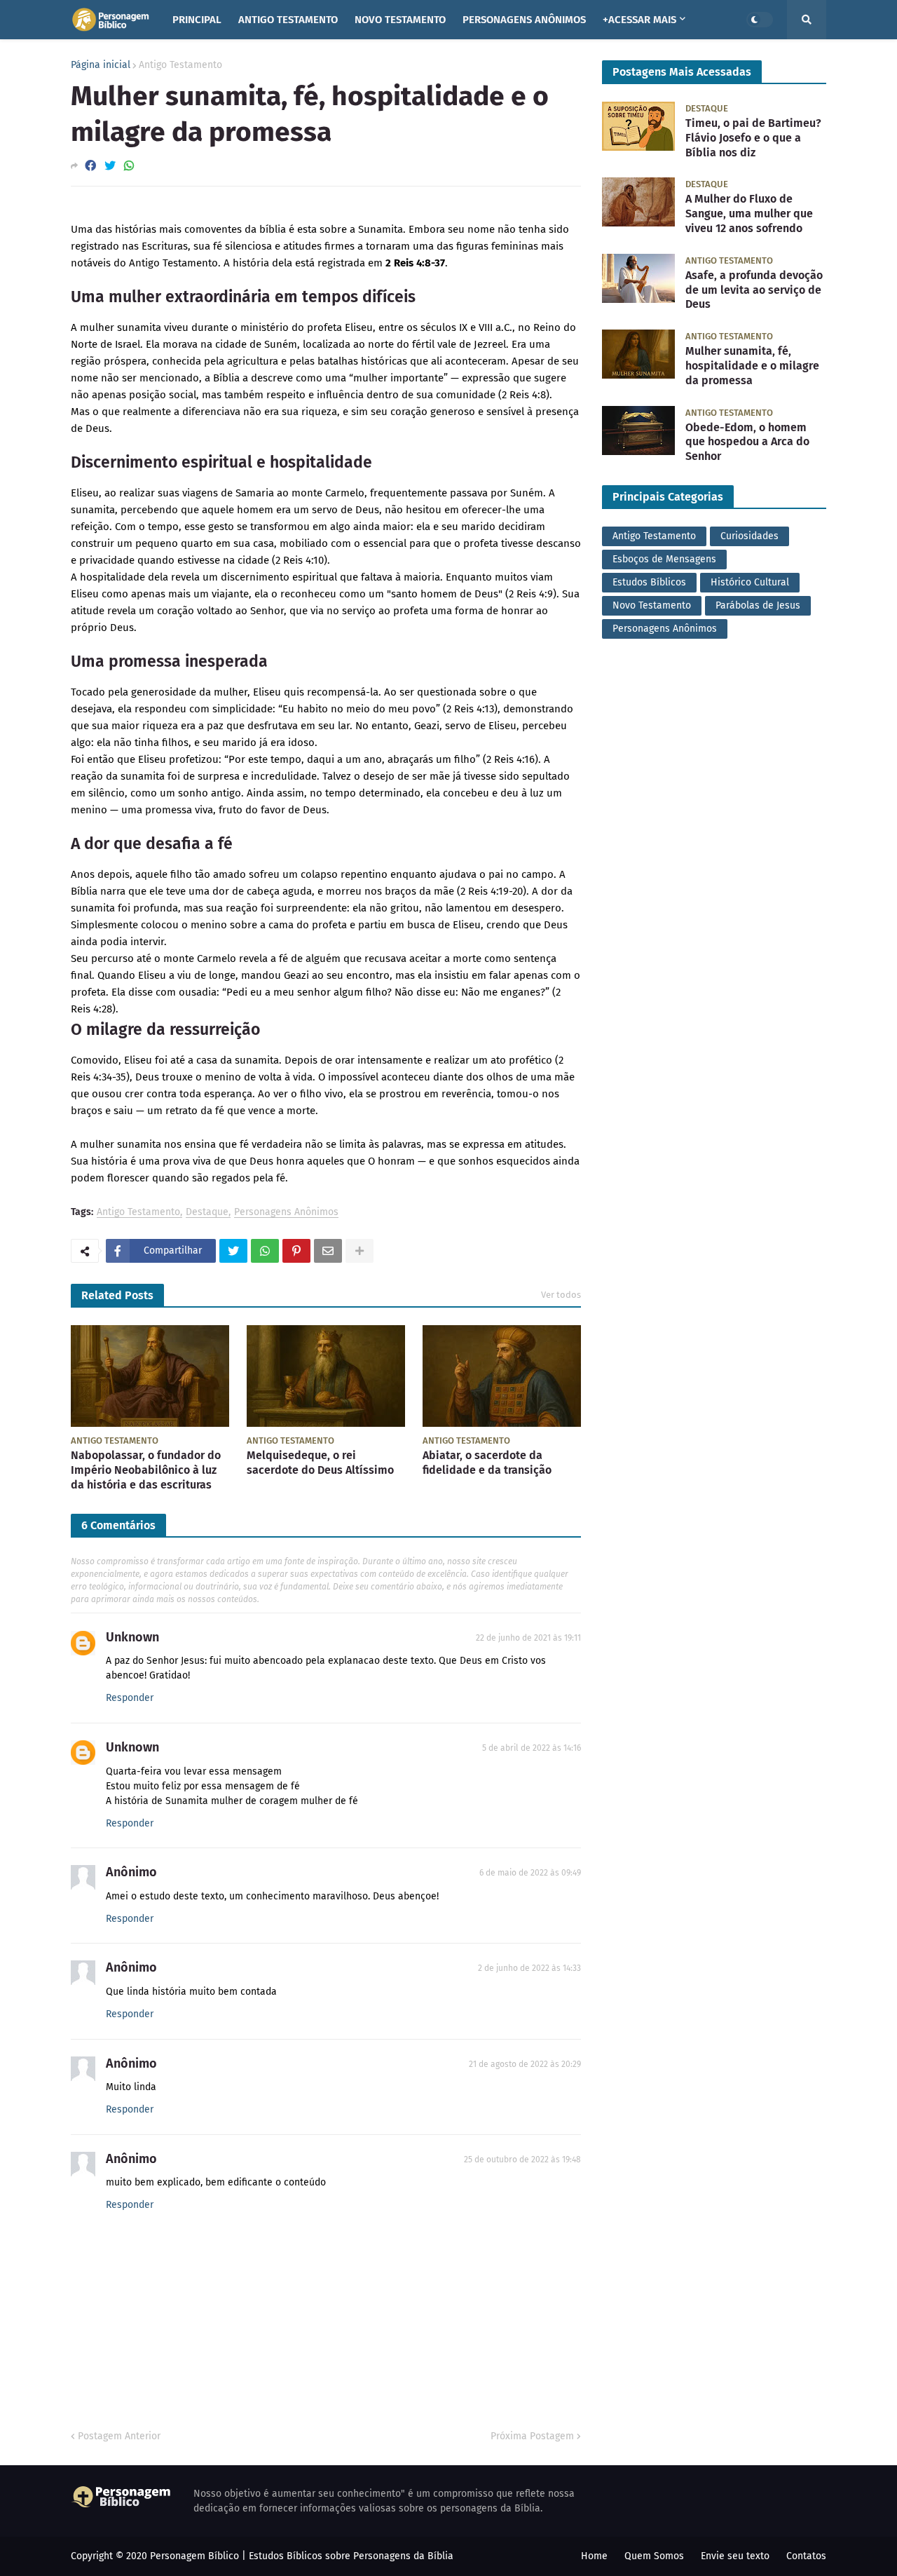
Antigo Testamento (180, 65)
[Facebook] (90, 166)
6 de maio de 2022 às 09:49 (530, 1873)
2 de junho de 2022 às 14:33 (529, 1968)
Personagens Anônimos (286, 1213)
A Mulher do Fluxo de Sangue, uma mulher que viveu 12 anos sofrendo (749, 213)
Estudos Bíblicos (649, 582)
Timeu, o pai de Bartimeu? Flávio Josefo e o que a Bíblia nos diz (753, 138)
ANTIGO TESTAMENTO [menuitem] (288, 20)
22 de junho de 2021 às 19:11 (528, 1638)
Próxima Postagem (532, 2436)
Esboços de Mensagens (664, 559)
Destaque (207, 1213)
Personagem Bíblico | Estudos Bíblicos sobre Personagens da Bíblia (302, 2556)
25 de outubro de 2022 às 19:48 (522, 2160)
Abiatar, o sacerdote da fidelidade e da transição (487, 1463)
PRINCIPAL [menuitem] (197, 20)
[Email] (328, 1251)
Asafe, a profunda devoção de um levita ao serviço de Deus (754, 290)
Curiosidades (749, 536)
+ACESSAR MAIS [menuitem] (639, 20)
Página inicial (101, 65)
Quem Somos (654, 2556)
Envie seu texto (735, 2556)
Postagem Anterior (119, 2436)
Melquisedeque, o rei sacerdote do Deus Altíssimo (320, 1463)
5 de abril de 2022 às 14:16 (532, 1748)
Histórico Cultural (750, 582)
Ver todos (561, 1295)
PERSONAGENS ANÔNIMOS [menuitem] (524, 20)
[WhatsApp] (129, 166)
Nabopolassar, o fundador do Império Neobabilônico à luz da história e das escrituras (146, 1470)
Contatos (806, 2556)
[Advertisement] (714, 751)
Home (594, 2556)
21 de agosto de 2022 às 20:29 (525, 2064)
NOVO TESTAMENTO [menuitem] (400, 20)
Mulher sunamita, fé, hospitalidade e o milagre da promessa (752, 366)
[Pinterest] (296, 1251)
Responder (130, 1698)
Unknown (132, 1637)
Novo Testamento (652, 605)
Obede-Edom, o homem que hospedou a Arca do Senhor (747, 442)
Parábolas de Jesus (758, 605)
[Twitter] (110, 166)
